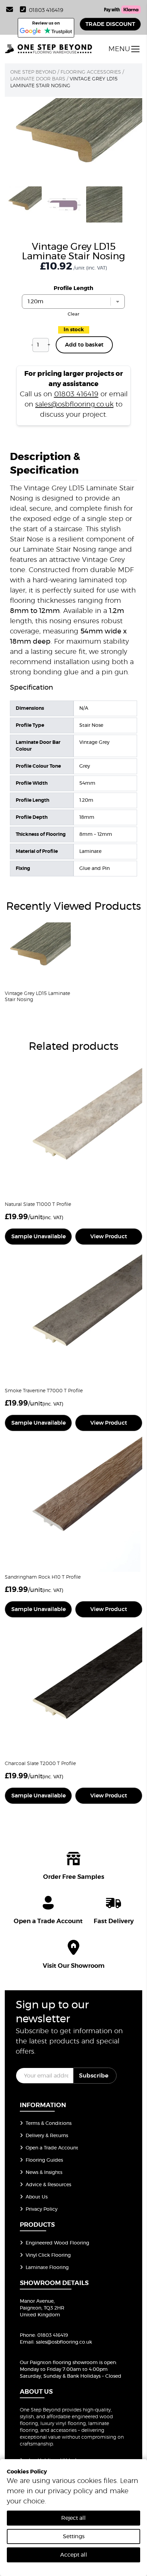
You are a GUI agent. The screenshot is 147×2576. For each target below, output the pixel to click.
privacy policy (70, 2491)
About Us (37, 2197)
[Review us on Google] (30, 31)
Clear (73, 314)
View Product (109, 1237)
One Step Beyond (33, 72)
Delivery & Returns (47, 2136)
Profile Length (73, 288)
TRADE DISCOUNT (110, 24)
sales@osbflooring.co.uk (74, 404)
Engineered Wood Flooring (57, 2243)
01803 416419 (46, 10)
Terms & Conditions (49, 2123)
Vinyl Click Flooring (48, 2255)
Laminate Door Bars (38, 79)
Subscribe (94, 2076)
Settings (74, 2536)
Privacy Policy (42, 2209)
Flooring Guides (44, 2160)
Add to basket (84, 345)
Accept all (74, 2555)
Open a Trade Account (52, 2148)
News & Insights (44, 2173)
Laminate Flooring (47, 2268)
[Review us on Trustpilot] (58, 31)
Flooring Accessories (91, 72)
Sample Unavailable (38, 1237)
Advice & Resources (48, 2185)
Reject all (73, 2518)
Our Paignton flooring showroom (59, 2363)
